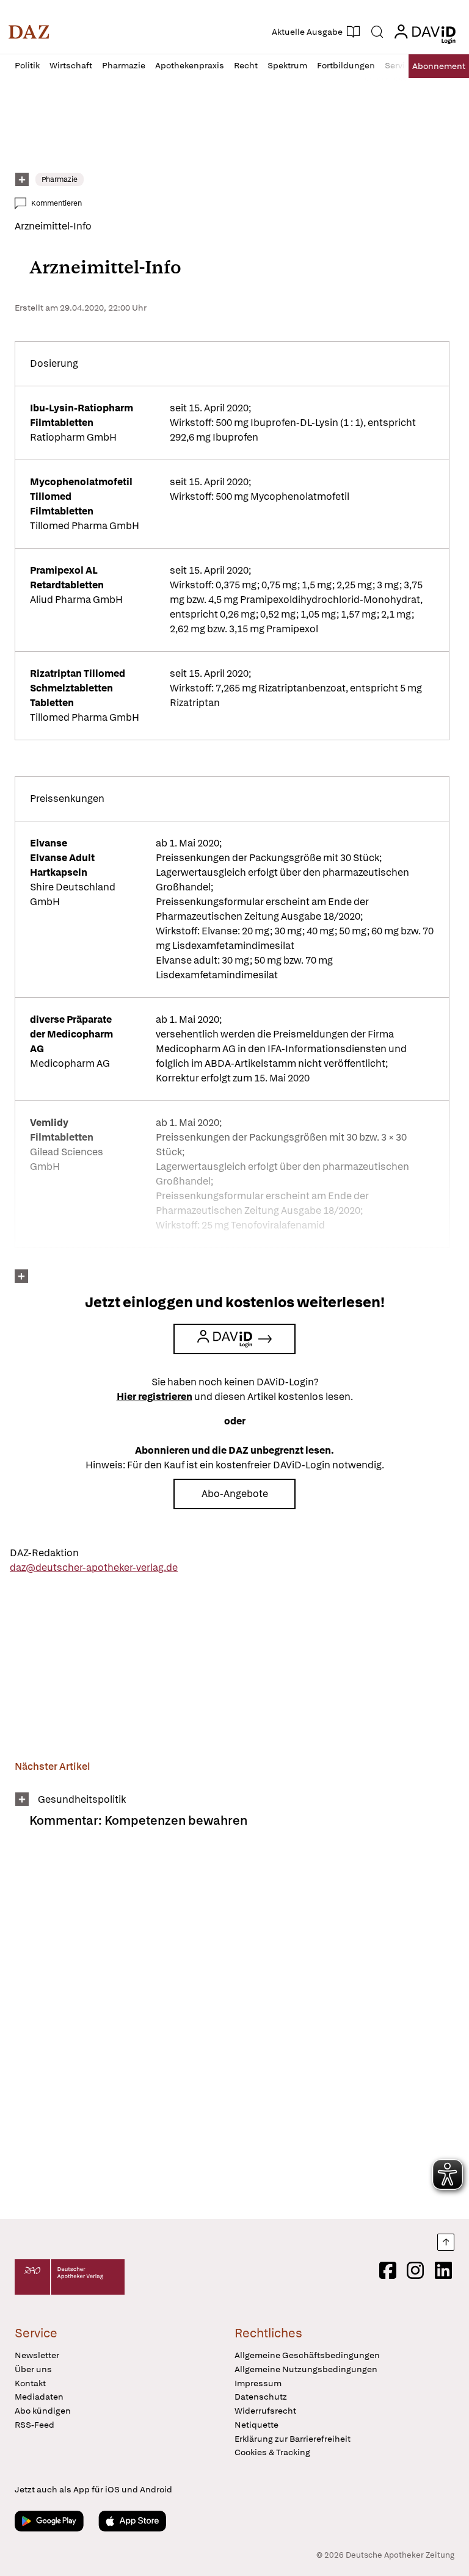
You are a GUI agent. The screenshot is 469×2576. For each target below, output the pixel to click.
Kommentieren (56, 203)
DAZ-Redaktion (44, 1553)
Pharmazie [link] (60, 179)
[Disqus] (232, 2032)
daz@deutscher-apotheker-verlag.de (94, 1568)
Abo (439, 66)
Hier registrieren (155, 1397)
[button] (29, 32)
